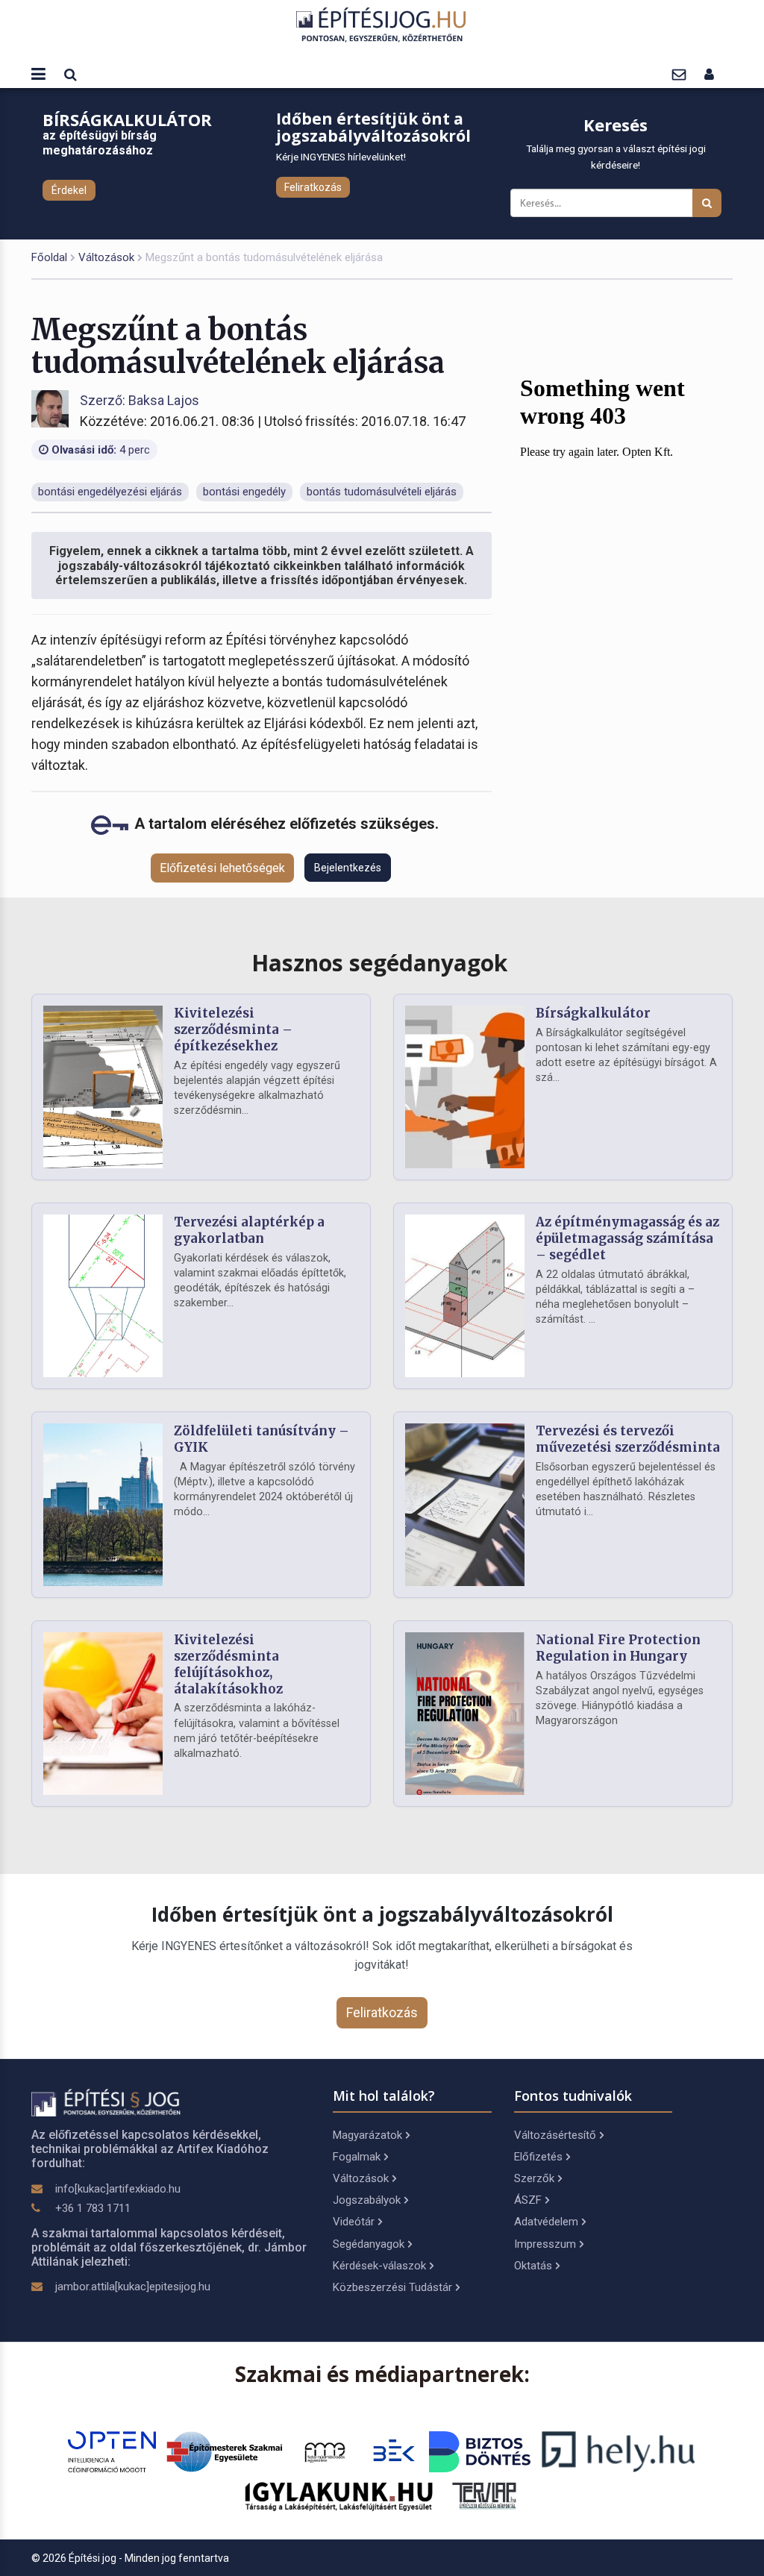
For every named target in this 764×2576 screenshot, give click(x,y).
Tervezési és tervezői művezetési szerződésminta (628, 1439)
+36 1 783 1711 (93, 2208)
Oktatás (533, 2266)
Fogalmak (357, 2157)
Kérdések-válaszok (379, 2266)
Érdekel (69, 190)
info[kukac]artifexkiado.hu (118, 2189)
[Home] (382, 24)
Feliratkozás (313, 187)
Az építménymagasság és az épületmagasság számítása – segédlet (627, 1238)
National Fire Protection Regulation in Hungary (618, 1648)
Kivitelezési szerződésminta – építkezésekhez (233, 1030)
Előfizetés (538, 2157)
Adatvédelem (546, 2222)
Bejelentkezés (348, 868)
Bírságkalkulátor (593, 1013)
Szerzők (534, 2178)
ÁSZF (528, 2200)
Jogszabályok (367, 2200)
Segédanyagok (369, 2244)
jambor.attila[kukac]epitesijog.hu (133, 2287)
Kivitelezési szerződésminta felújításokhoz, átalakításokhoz (228, 1664)
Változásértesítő (555, 2135)
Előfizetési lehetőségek (222, 868)
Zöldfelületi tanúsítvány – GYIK (262, 1439)
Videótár (354, 2222)
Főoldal (49, 257)
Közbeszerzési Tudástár (392, 2287)
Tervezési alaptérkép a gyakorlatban (249, 1230)
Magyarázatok (367, 2135)
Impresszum (545, 2244)
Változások (106, 257)
